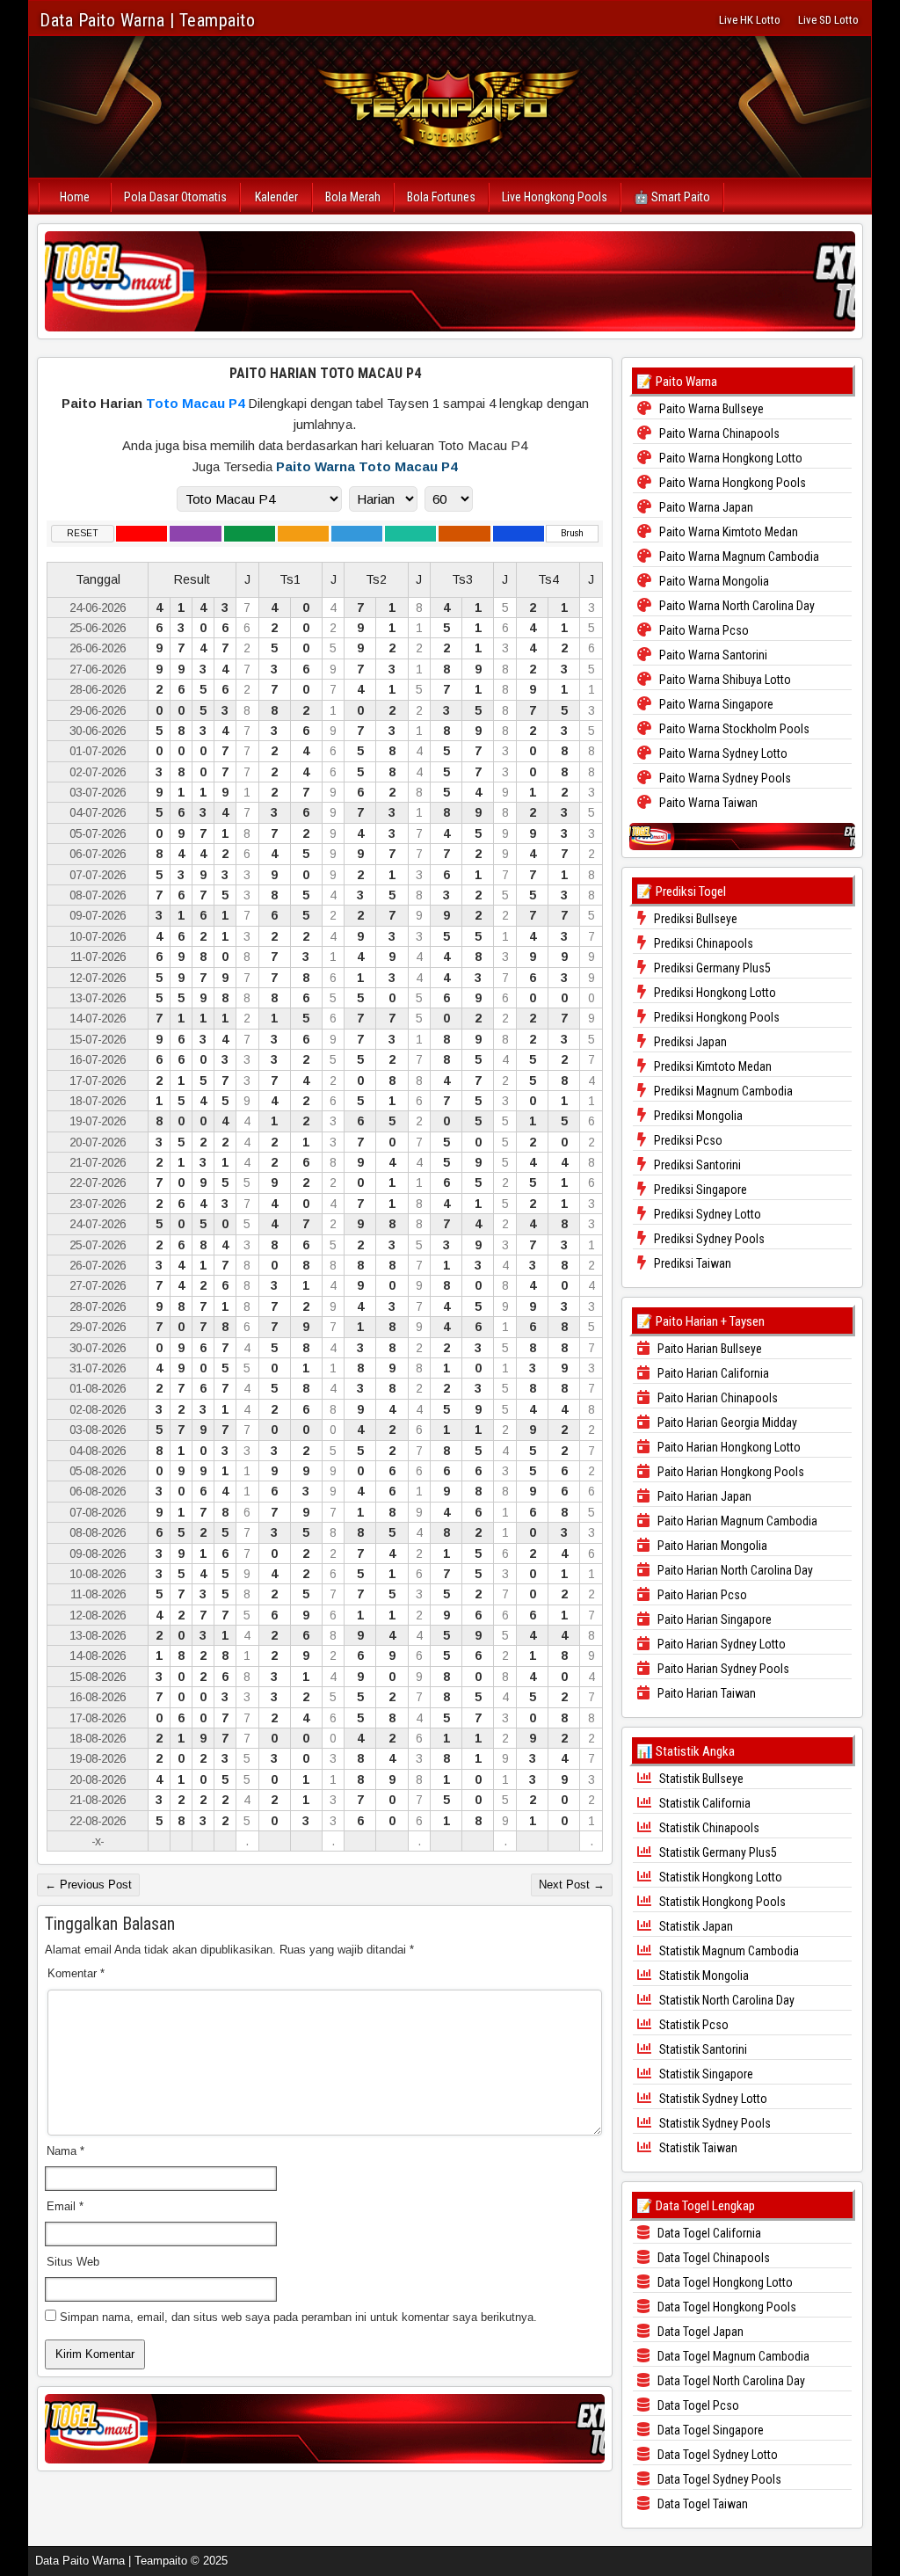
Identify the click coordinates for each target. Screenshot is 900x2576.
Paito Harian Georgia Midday (726, 1423)
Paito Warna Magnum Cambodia (738, 557)
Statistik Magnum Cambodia (728, 1951)
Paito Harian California (712, 1373)
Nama (65, 2151)
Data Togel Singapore (709, 2430)
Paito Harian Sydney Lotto (720, 1644)
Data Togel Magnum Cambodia (732, 2356)
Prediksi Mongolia (697, 1116)
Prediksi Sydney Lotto (706, 1214)
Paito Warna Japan (705, 507)
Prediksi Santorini (696, 1165)
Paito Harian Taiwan (705, 1693)
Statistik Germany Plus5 (717, 1852)
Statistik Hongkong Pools (721, 1902)
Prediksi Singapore (699, 1190)
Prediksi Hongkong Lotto (714, 993)
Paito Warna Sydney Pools (724, 778)
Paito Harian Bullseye (708, 1349)
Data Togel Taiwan (701, 2504)
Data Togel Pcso (697, 2405)
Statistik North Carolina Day (726, 2000)
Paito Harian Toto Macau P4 (325, 373)
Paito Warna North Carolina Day (736, 606)
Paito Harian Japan (703, 1496)
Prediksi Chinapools (702, 943)
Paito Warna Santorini (712, 655)
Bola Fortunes (441, 197)
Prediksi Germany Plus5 (711, 968)
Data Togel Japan (699, 2332)
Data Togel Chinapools (712, 2258)
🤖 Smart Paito (672, 197)
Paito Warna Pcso (703, 630)
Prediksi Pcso (687, 1140)
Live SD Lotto (828, 20)
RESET (83, 533)
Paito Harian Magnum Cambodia (736, 1521)
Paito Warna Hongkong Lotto (729, 458)
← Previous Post (88, 1885)
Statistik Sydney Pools (714, 2123)
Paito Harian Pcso (701, 1595)
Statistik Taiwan (697, 2148)
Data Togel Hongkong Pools (726, 2307)
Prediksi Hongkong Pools (715, 1017)
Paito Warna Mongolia (713, 581)
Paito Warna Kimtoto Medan (727, 532)
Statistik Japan (695, 1926)
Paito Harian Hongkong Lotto (728, 1447)
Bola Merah (353, 197)
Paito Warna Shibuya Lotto (724, 680)
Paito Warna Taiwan (707, 803)
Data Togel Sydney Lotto (716, 2455)
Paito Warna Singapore (715, 704)
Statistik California (704, 1803)
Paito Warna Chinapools (718, 433)
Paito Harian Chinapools (716, 1398)
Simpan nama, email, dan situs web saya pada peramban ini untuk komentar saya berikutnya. (298, 2317)
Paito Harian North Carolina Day (734, 1570)
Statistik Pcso (693, 2025)
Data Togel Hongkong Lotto (724, 2282)
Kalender (276, 197)
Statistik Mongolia (703, 1976)
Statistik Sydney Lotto (712, 2099)
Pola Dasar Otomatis (175, 197)
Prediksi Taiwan (691, 1263)
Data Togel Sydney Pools (718, 2479)
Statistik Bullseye (700, 1779)
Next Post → (572, 1885)
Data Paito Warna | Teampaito (147, 20)
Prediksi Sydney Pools (708, 1239)
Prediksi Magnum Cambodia (722, 1091)
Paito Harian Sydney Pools (722, 1669)
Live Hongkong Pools (555, 197)
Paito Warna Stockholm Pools (733, 729)
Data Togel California (708, 2233)
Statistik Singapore (705, 2074)
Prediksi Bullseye (694, 919)
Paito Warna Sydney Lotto (722, 753)
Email (65, 2206)
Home (75, 197)
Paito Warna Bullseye (710, 409)
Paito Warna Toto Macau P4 (367, 466)
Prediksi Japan (689, 1042)
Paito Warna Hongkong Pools (731, 483)
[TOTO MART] (450, 281)
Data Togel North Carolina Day (730, 2381)
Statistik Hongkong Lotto (719, 1877)
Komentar (76, 1973)
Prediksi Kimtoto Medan (711, 1066)
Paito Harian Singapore (713, 1619)
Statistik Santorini (702, 2049)
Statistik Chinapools (708, 1828)
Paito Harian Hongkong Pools (729, 1472)
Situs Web (73, 2262)
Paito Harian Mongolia (711, 1546)
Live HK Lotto (750, 20)
